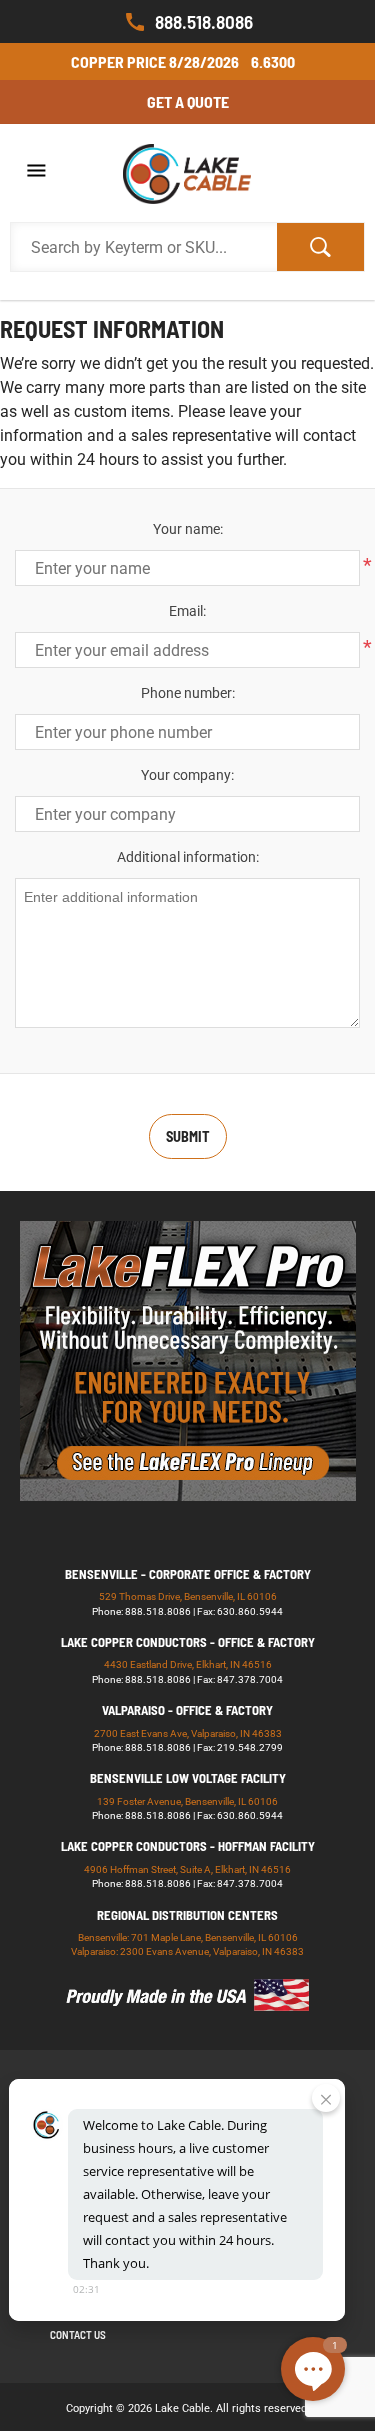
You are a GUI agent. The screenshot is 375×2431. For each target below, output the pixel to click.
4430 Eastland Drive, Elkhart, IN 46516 (188, 1664)
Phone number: (188, 693)
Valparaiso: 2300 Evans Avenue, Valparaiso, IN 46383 (187, 1951)
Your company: (187, 775)
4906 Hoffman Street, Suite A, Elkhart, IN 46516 (187, 1869)
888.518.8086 (204, 21)
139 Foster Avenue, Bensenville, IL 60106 (187, 1801)
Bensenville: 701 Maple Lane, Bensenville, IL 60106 (188, 1937)
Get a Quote (188, 101)
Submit (188, 1136)
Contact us (78, 2334)
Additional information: (188, 857)
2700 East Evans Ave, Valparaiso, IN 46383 (188, 1733)
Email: (187, 611)
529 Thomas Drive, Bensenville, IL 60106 (188, 1596)
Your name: (188, 529)
